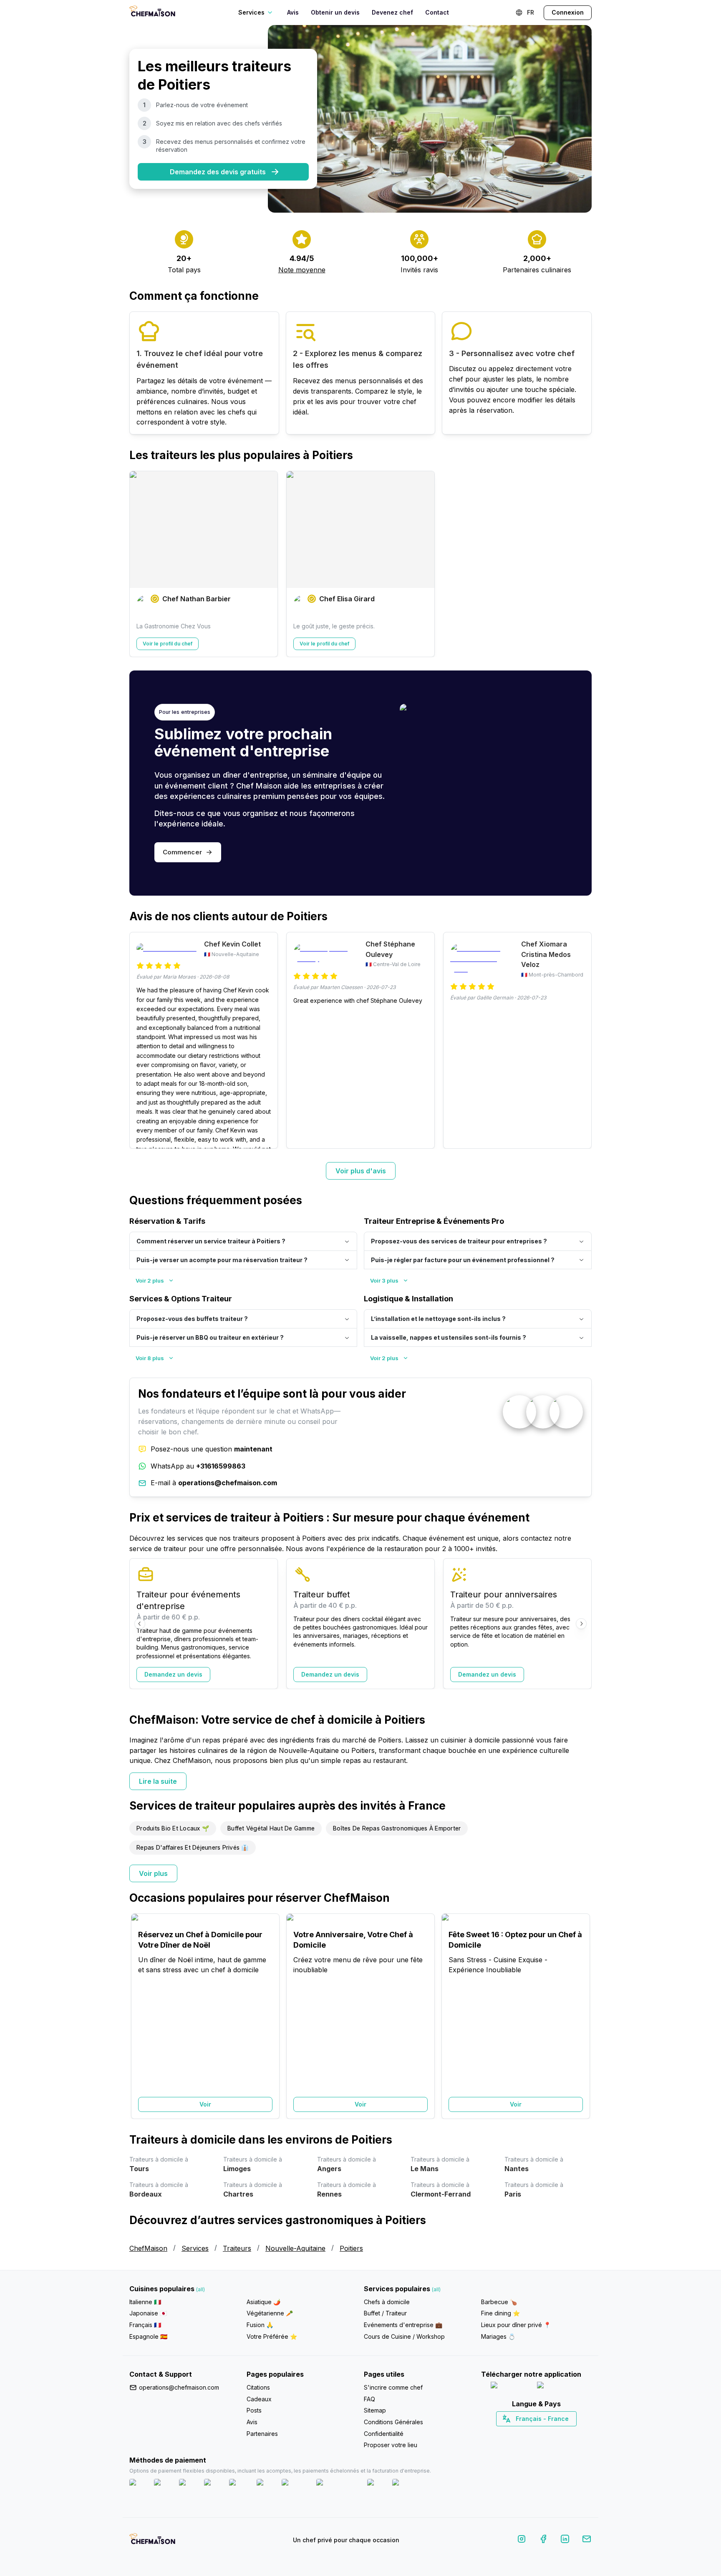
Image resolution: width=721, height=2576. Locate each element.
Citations (258, 2387)
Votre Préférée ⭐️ (272, 2336)
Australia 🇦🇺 (549, 2433)
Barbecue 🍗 (499, 2302)
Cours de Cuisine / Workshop (404, 2336)
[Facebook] (543, 2540)
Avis (293, 12)
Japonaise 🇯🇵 (148, 2313)
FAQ (369, 2399)
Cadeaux (259, 2399)
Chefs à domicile (387, 2302)
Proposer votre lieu (391, 2445)
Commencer (182, 852)
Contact (437, 12)
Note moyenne (302, 270)
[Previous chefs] (140, 564)
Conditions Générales (393, 2422)
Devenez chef (392, 12)
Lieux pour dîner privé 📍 (516, 2325)
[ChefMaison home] (152, 2542)
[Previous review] (140, 1040)
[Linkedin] (565, 2540)
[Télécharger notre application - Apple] (510, 2387)
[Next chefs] (581, 564)
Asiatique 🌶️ (263, 2302)
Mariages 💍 (498, 2336)
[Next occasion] (581, 2016)
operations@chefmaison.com (179, 2387)
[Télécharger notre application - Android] (560, 2387)
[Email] (587, 2540)
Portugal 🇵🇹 (509, 2433)
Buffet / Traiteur (385, 2313)
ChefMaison (148, 2248)
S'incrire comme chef (393, 2387)
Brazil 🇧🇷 (553, 2433)
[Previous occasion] (140, 2016)
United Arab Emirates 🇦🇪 (542, 2433)
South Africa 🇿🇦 (534, 2433)
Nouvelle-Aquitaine (295, 2248)
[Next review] (581, 1040)
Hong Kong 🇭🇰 (558, 2433)
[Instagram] (522, 2540)
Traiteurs (237, 2248)
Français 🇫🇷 (145, 2325)
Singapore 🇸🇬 (563, 2433)
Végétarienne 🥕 (270, 2313)
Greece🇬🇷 (514, 2433)
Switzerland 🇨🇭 (519, 2433)
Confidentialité (384, 2434)
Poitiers (351, 2248)
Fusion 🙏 (260, 2325)
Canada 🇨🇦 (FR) (528, 2433)
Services (195, 2248)
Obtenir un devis (335, 12)
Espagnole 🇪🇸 (148, 2336)
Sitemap (375, 2410)
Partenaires (262, 2434)
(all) (200, 2289)
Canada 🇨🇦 (523, 2433)
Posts (254, 2410)
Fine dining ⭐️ (500, 2313)
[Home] (152, 12)
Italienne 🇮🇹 (145, 2302)
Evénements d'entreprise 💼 (403, 2325)
